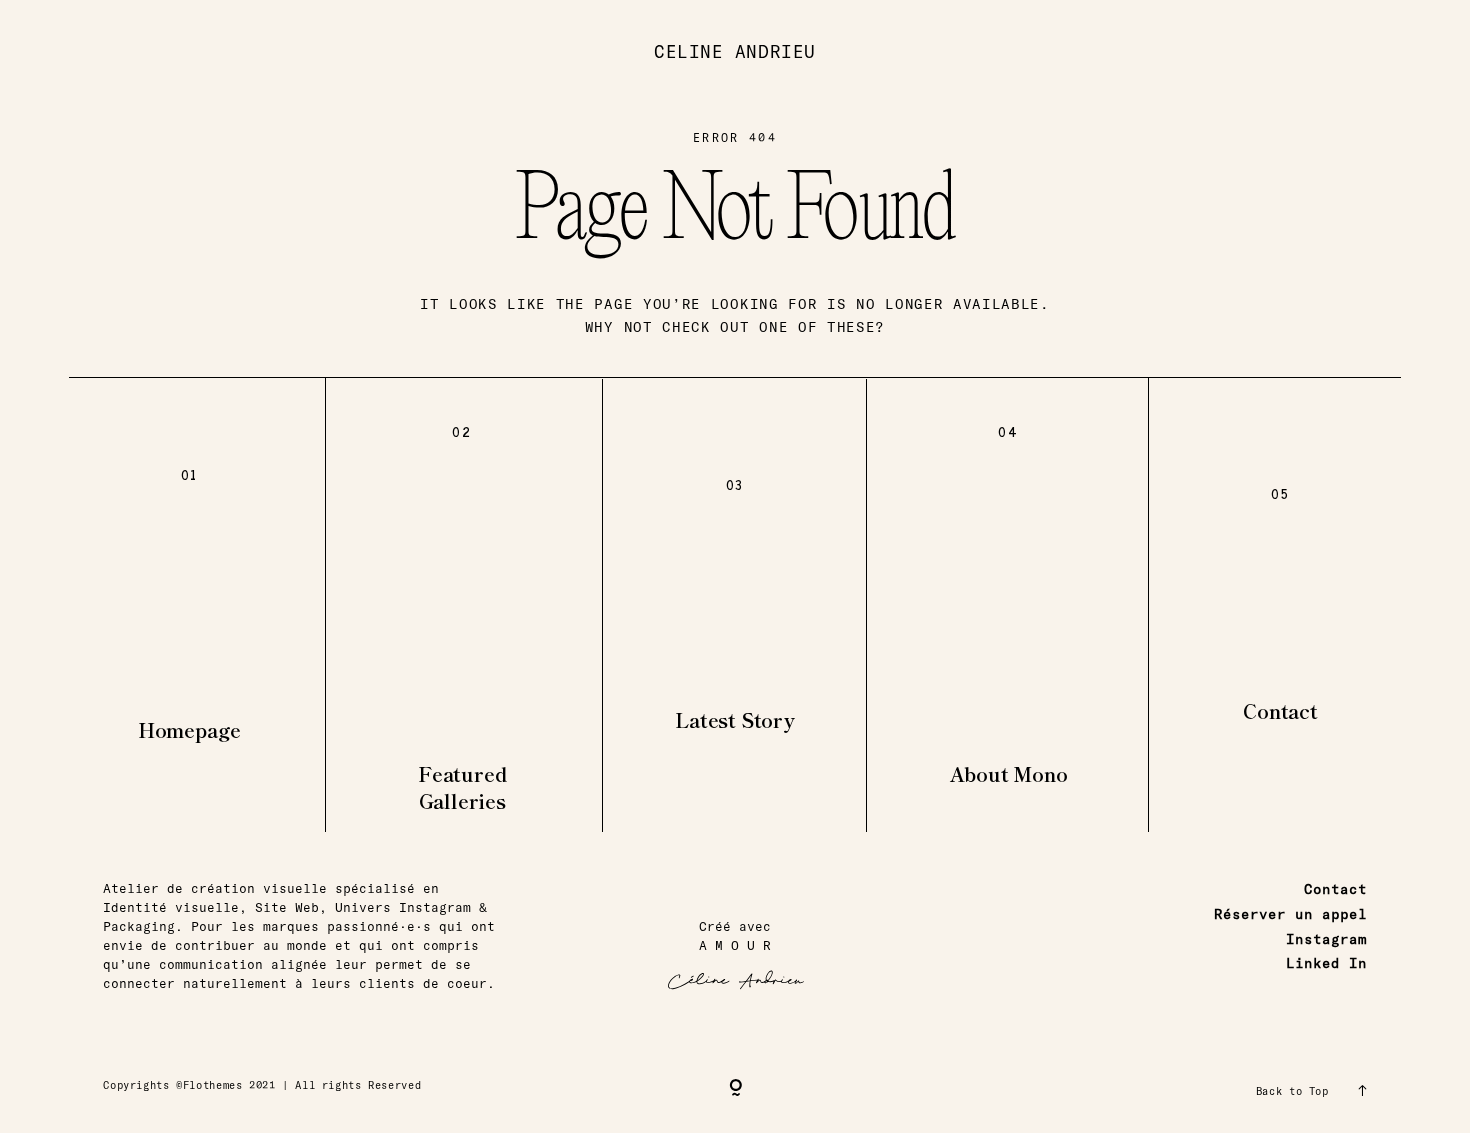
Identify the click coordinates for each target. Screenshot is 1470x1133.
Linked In (1326, 963)
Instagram (1326, 939)
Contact (1335, 889)
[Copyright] (735, 1089)
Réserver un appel (1290, 914)
